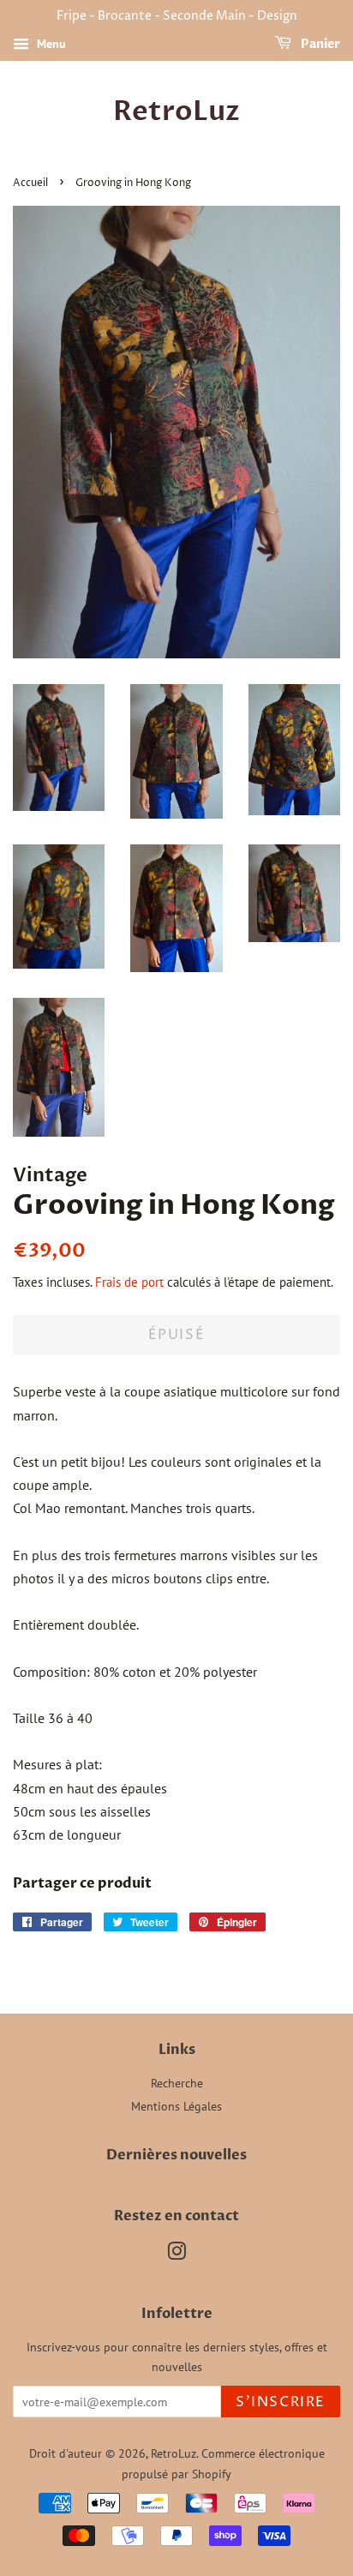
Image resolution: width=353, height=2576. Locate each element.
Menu (50, 44)
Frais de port (129, 1282)
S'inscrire (281, 2402)
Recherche (177, 2083)
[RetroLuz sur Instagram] (176, 2255)
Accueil (30, 183)
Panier (319, 44)
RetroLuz (176, 111)
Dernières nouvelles (176, 2155)
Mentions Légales (176, 2106)
